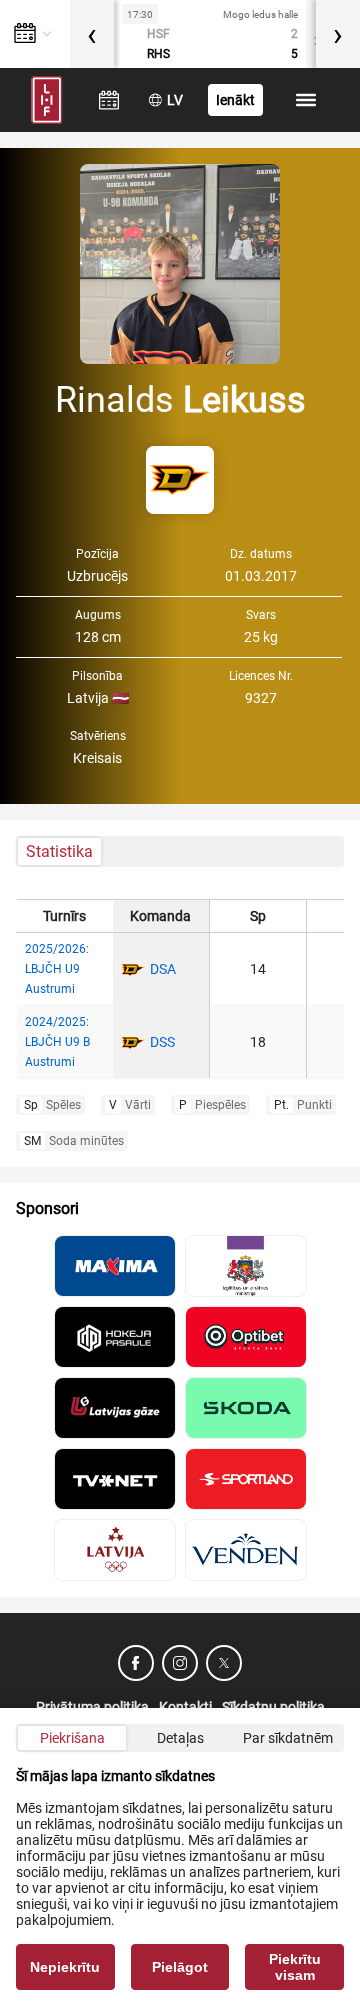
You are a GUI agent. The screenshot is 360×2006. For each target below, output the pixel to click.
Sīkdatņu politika (273, 1707)
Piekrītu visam (295, 1967)
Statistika (59, 851)
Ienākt (235, 100)
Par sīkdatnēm (288, 1738)
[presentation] (92, 34)
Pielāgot (180, 1967)
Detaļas (180, 1738)
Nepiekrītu (65, 1967)
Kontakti (185, 1707)
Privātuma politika (92, 1707)
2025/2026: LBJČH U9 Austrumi (57, 969)
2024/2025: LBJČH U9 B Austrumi (57, 1042)
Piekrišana (72, 1738)
